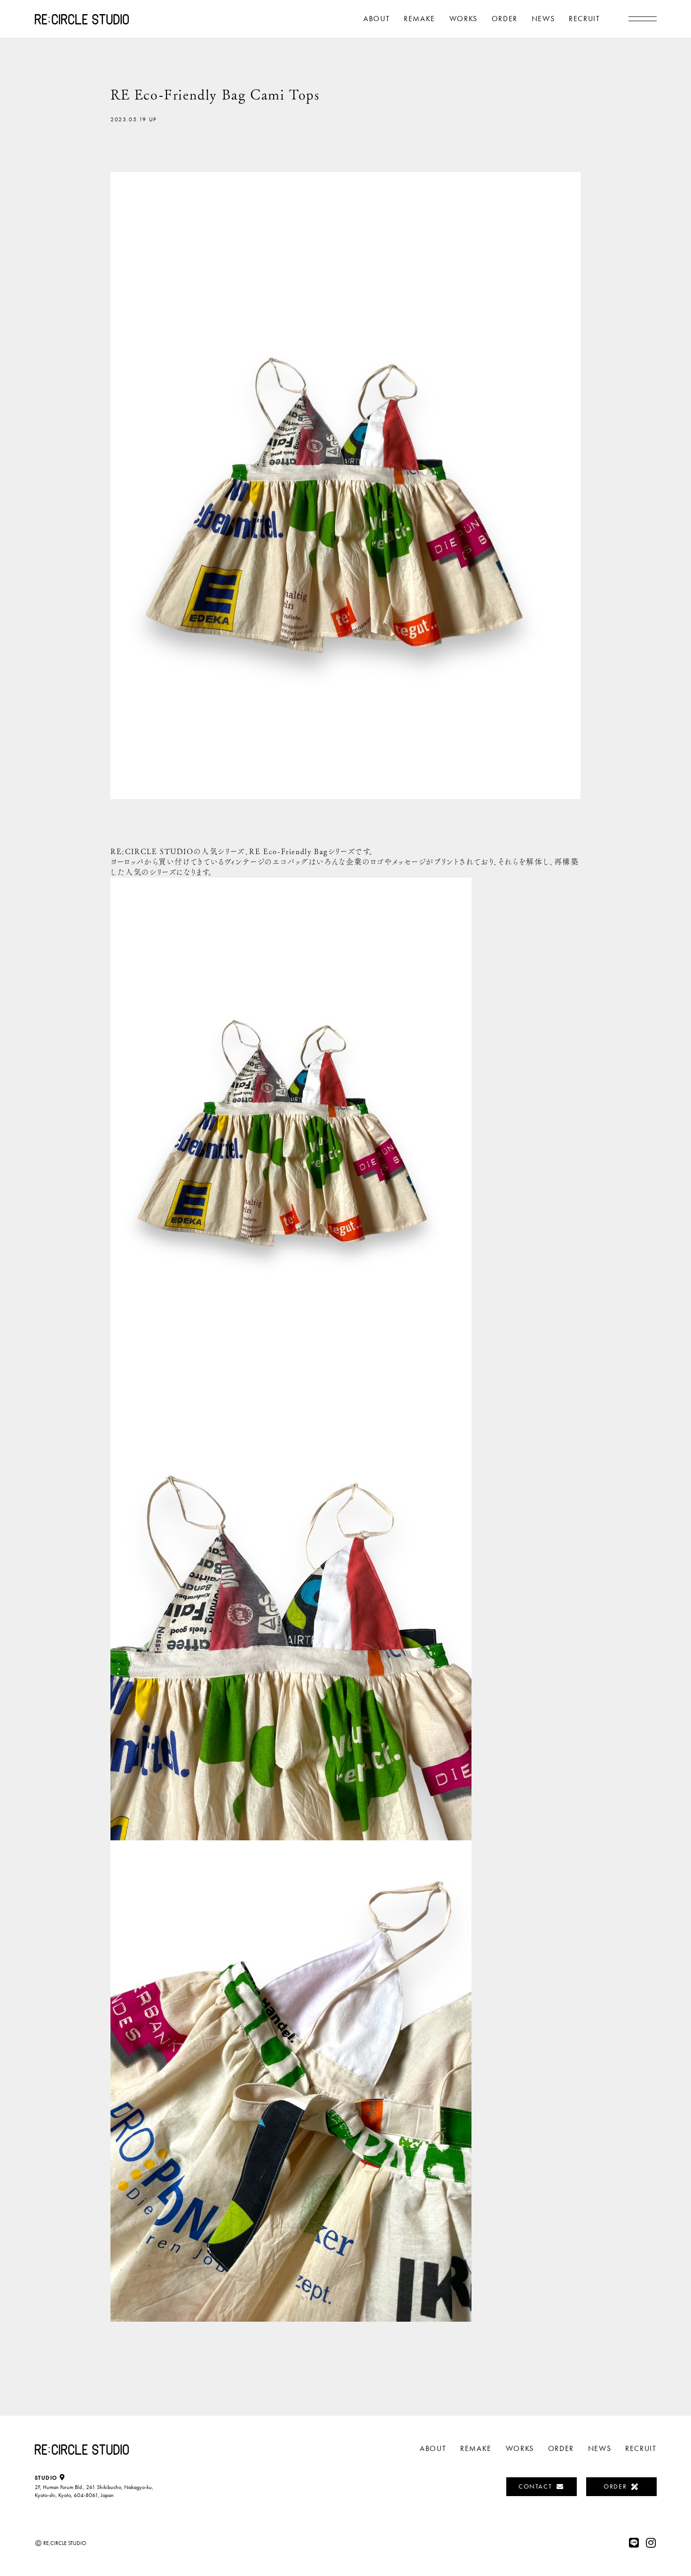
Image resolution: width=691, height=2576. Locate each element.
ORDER (505, 19)
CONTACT (535, 2486)
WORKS (463, 19)
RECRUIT (584, 19)
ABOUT (377, 19)
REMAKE (420, 19)
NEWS (543, 19)
